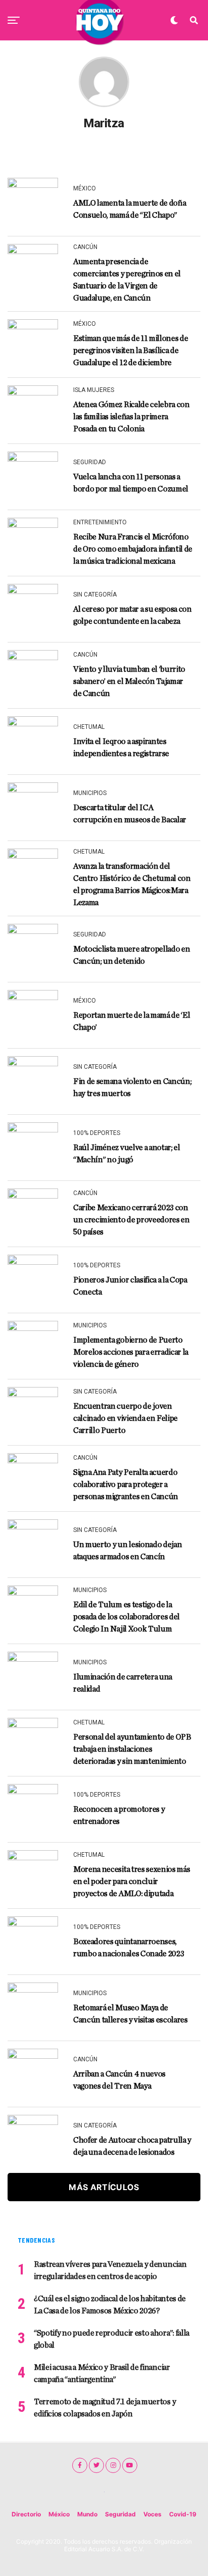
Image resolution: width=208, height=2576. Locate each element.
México (59, 2514)
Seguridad (120, 2514)
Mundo (87, 2514)
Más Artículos (104, 2187)
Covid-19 (183, 2514)
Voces (152, 2514)
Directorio (26, 2514)
